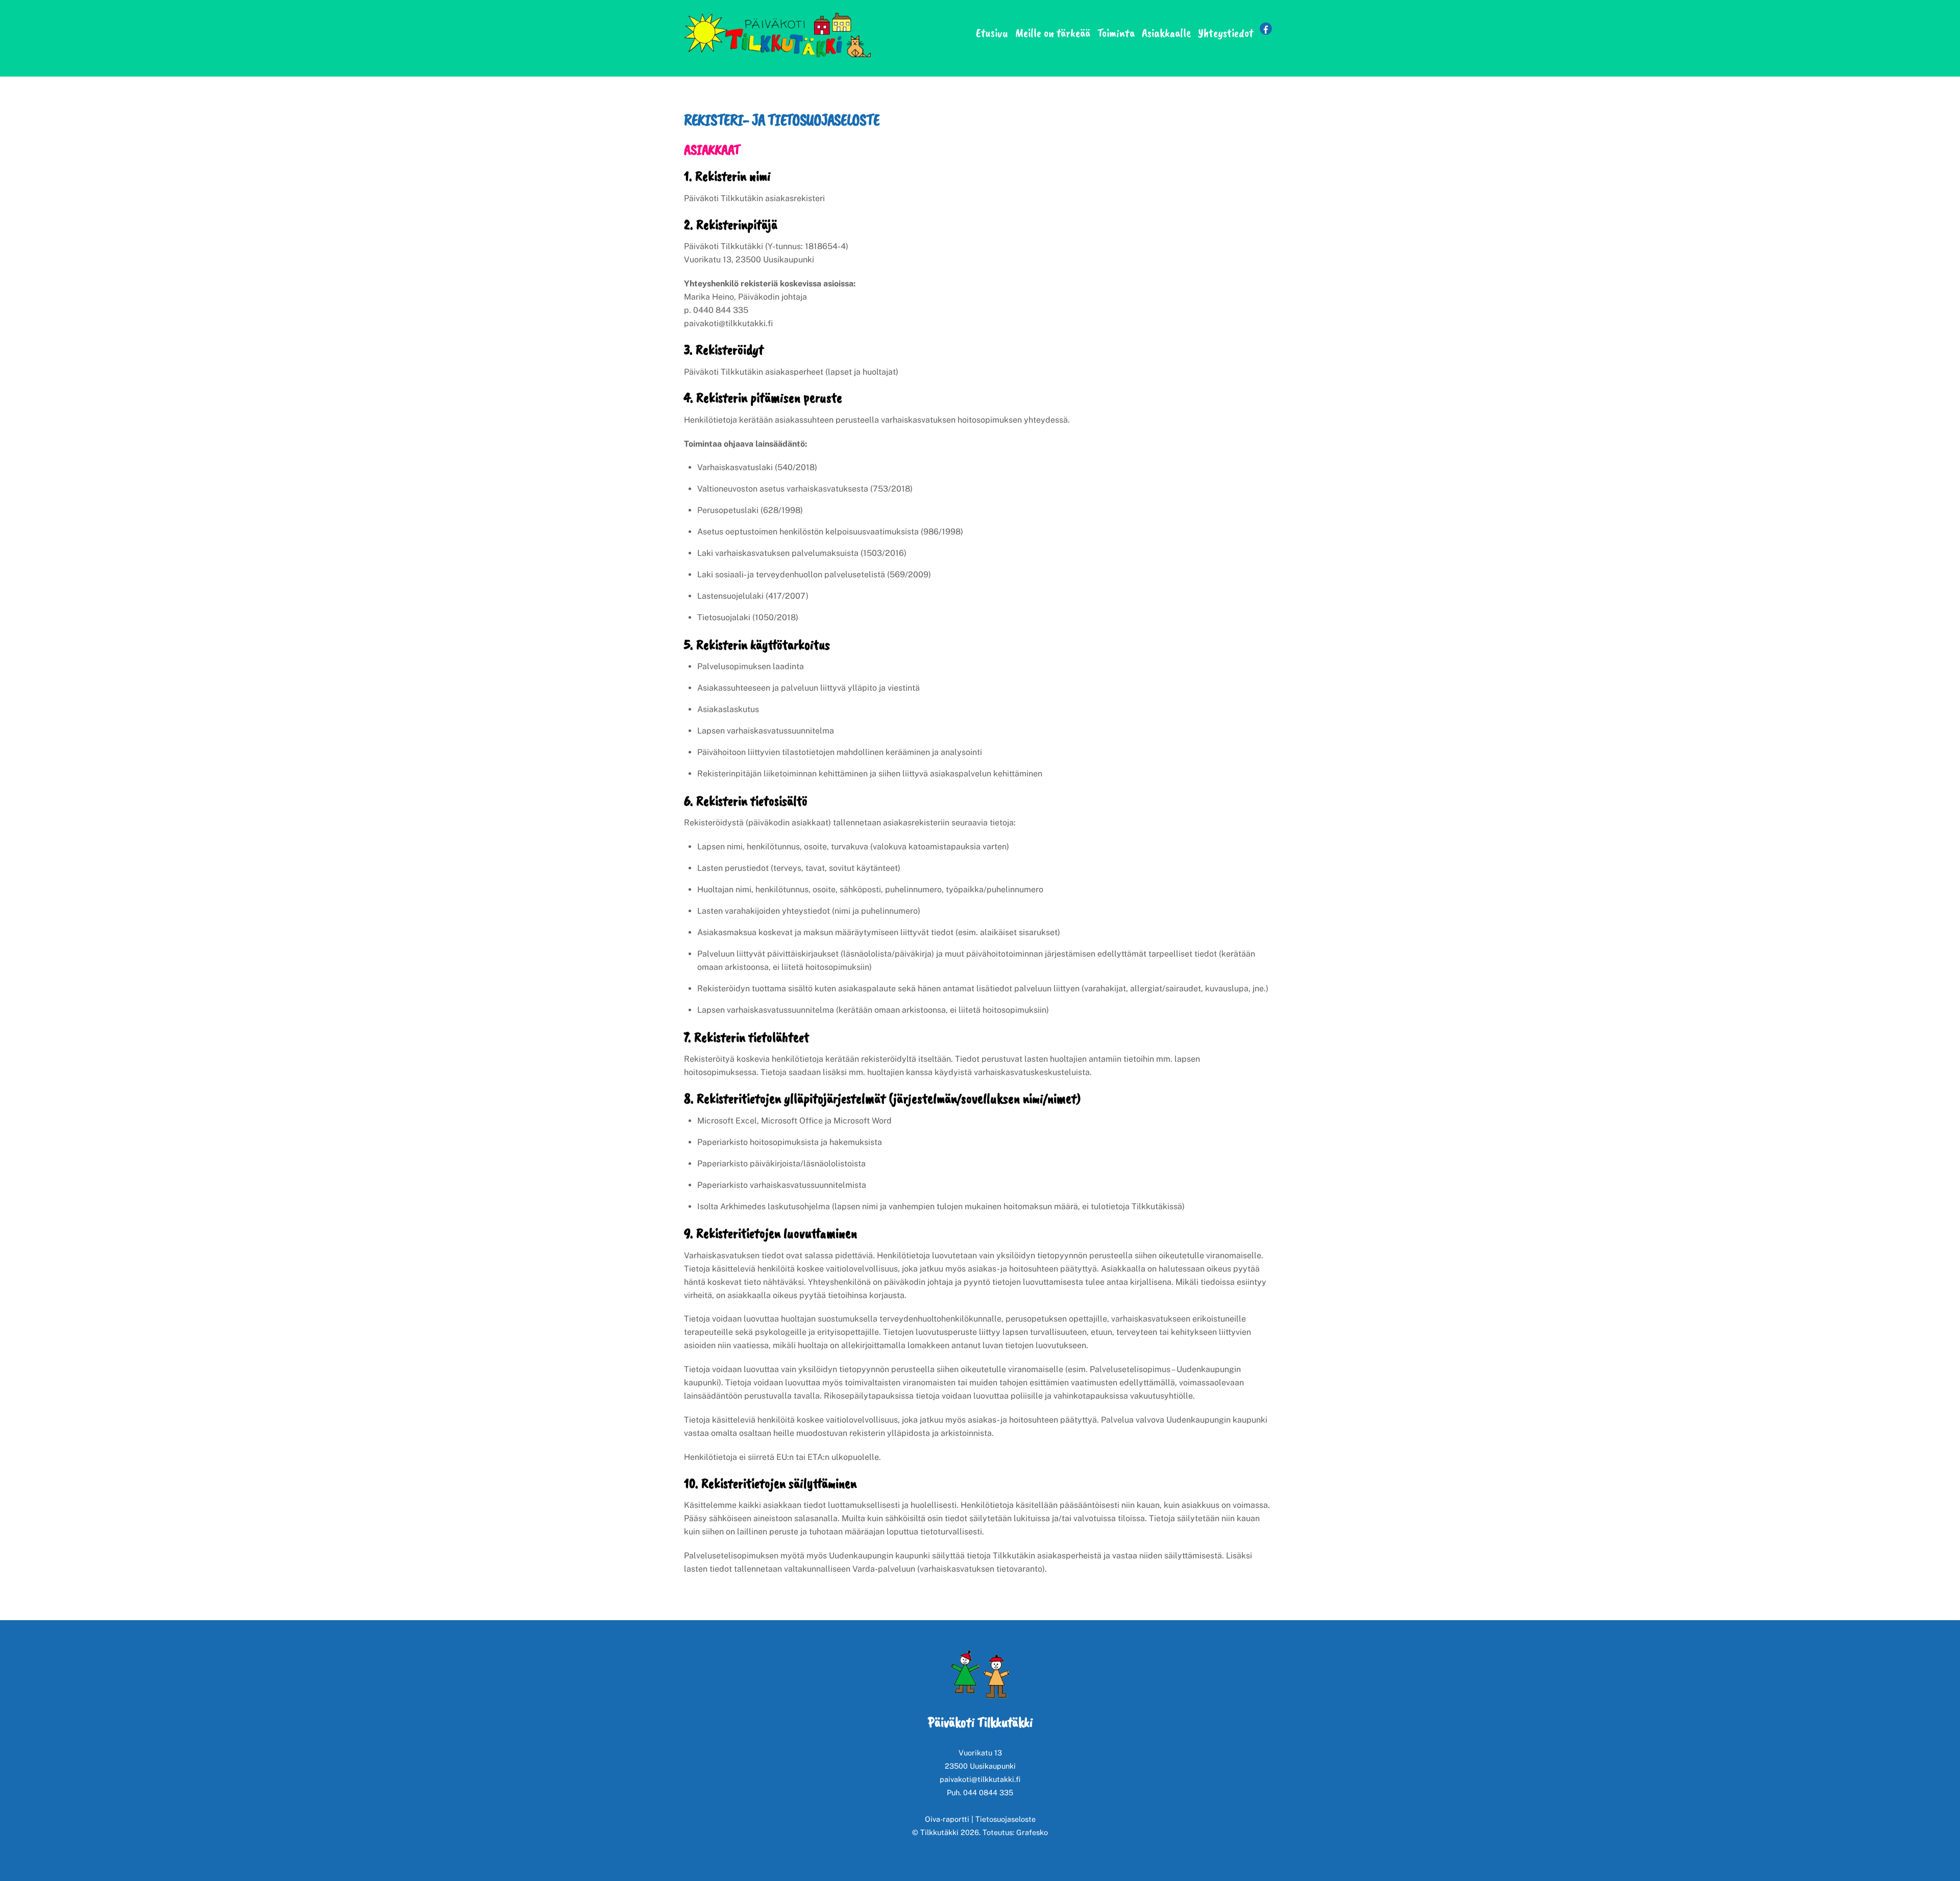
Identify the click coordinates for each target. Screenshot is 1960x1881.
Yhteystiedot (1226, 33)
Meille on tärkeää (1053, 33)
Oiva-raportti (947, 1819)
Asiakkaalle (1166, 33)
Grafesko (1032, 1832)
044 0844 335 (988, 1792)
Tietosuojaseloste (1006, 1819)
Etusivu (992, 33)
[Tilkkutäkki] (781, 57)
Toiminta (1116, 33)
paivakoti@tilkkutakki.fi (980, 1779)
